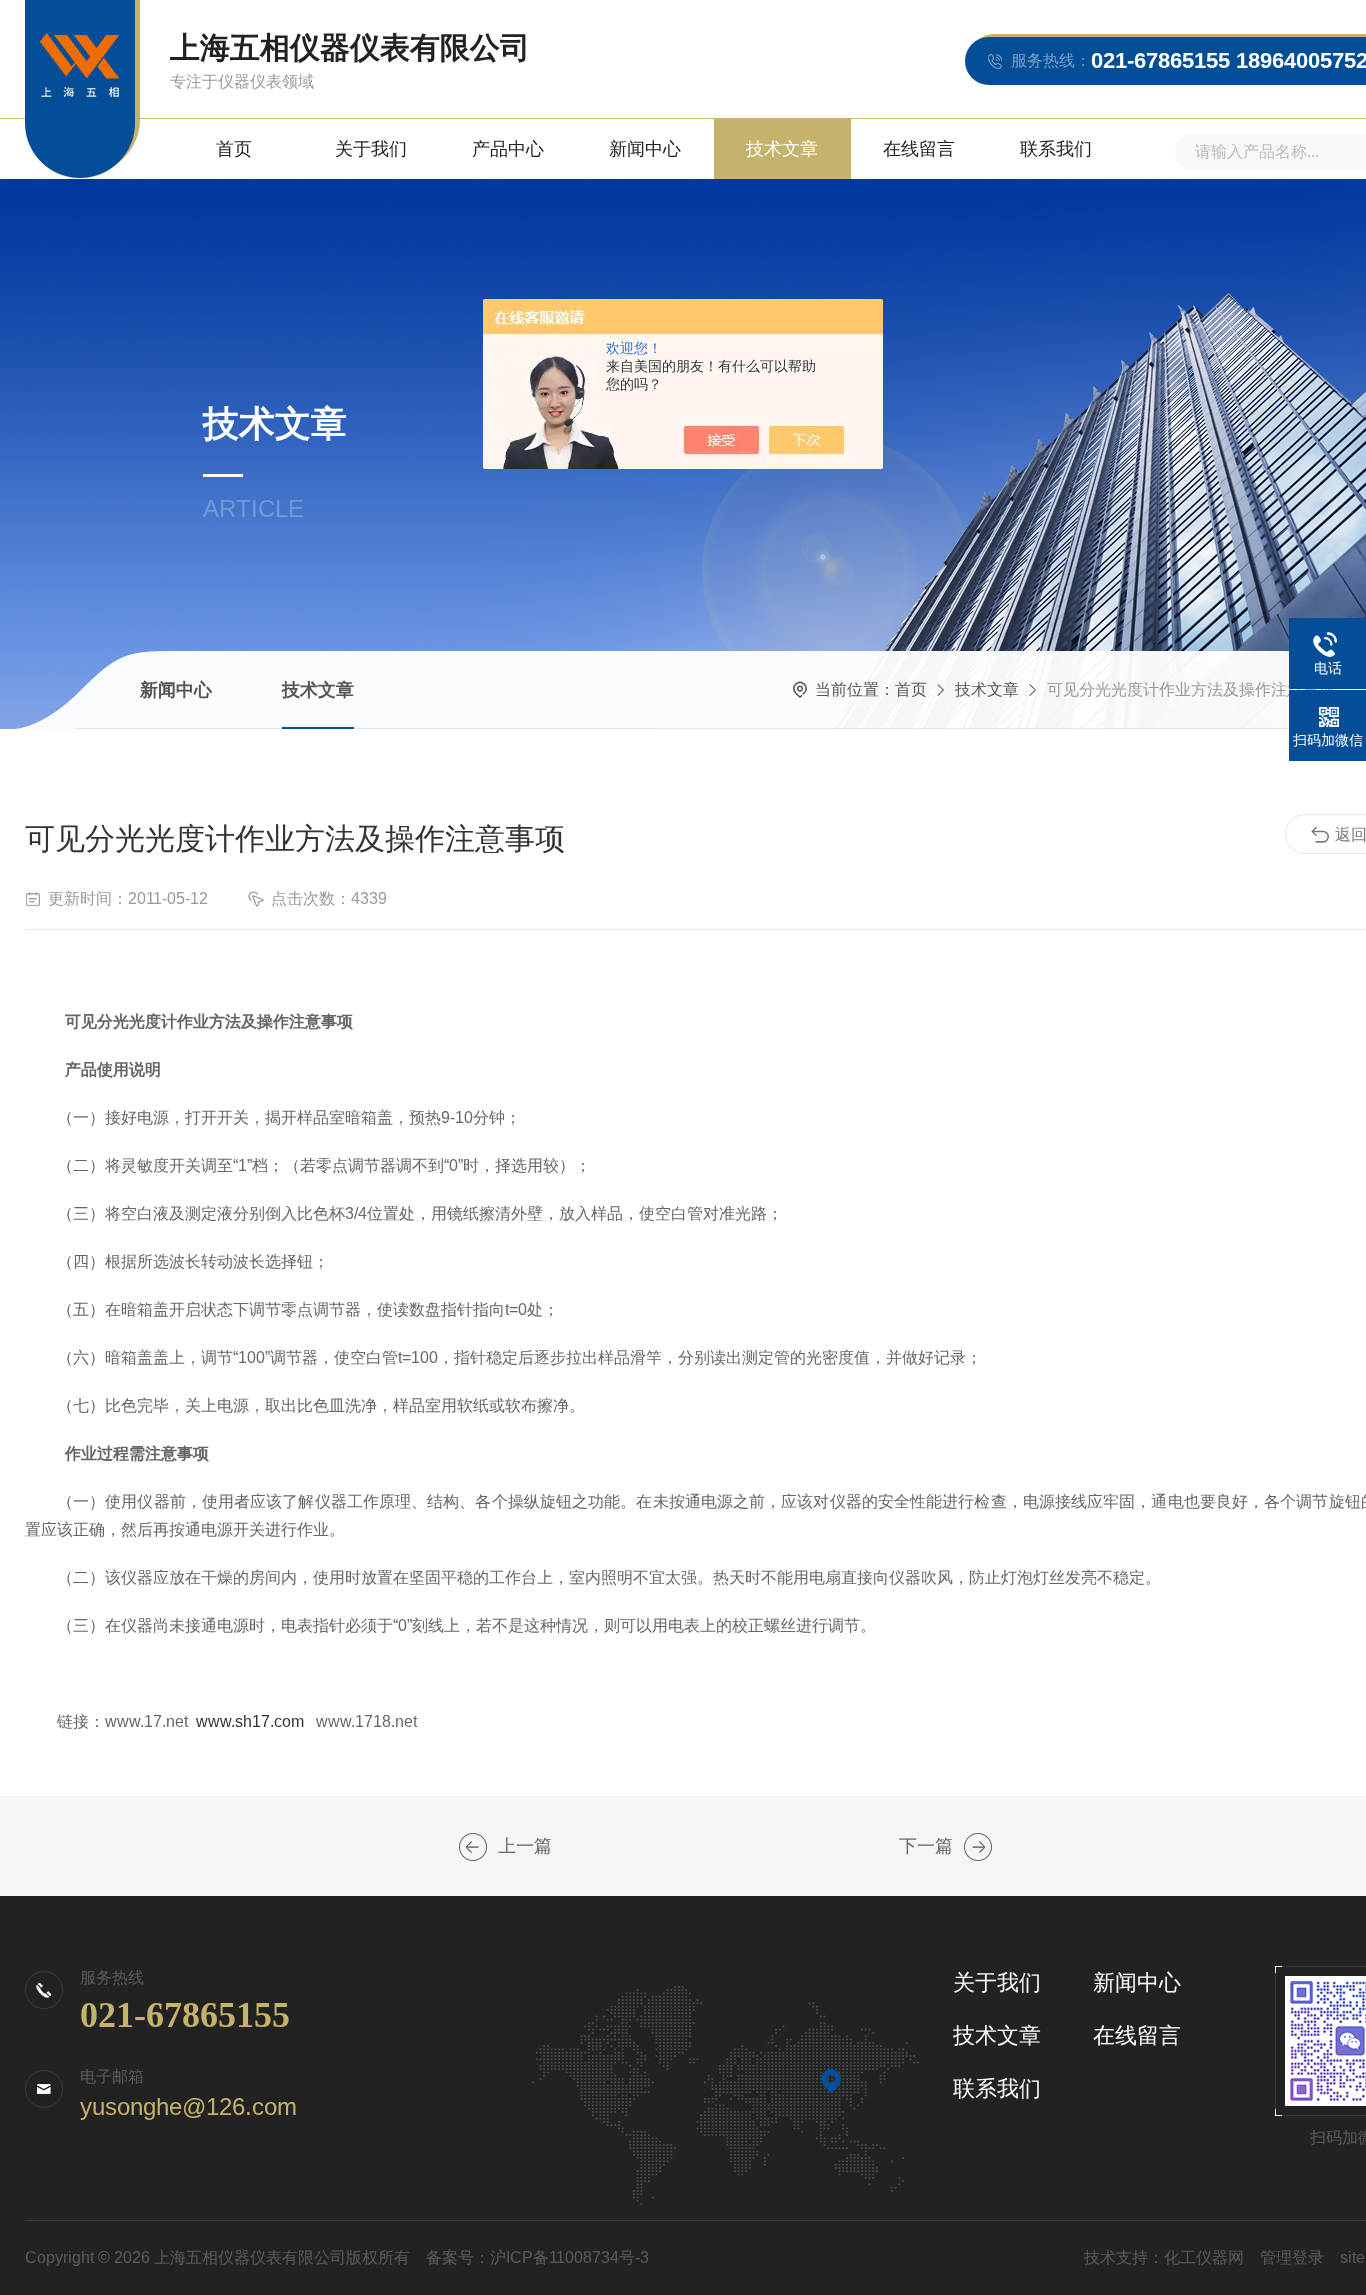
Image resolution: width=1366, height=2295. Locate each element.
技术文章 (782, 149)
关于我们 (371, 149)
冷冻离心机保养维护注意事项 (978, 1847)
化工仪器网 (1204, 2257)
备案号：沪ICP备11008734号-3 (537, 2257)
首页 (234, 149)
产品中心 (508, 149)
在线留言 (919, 149)
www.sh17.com (250, 1721)
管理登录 (1292, 2257)
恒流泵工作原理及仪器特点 (473, 1847)
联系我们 (1056, 149)
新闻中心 (645, 149)
